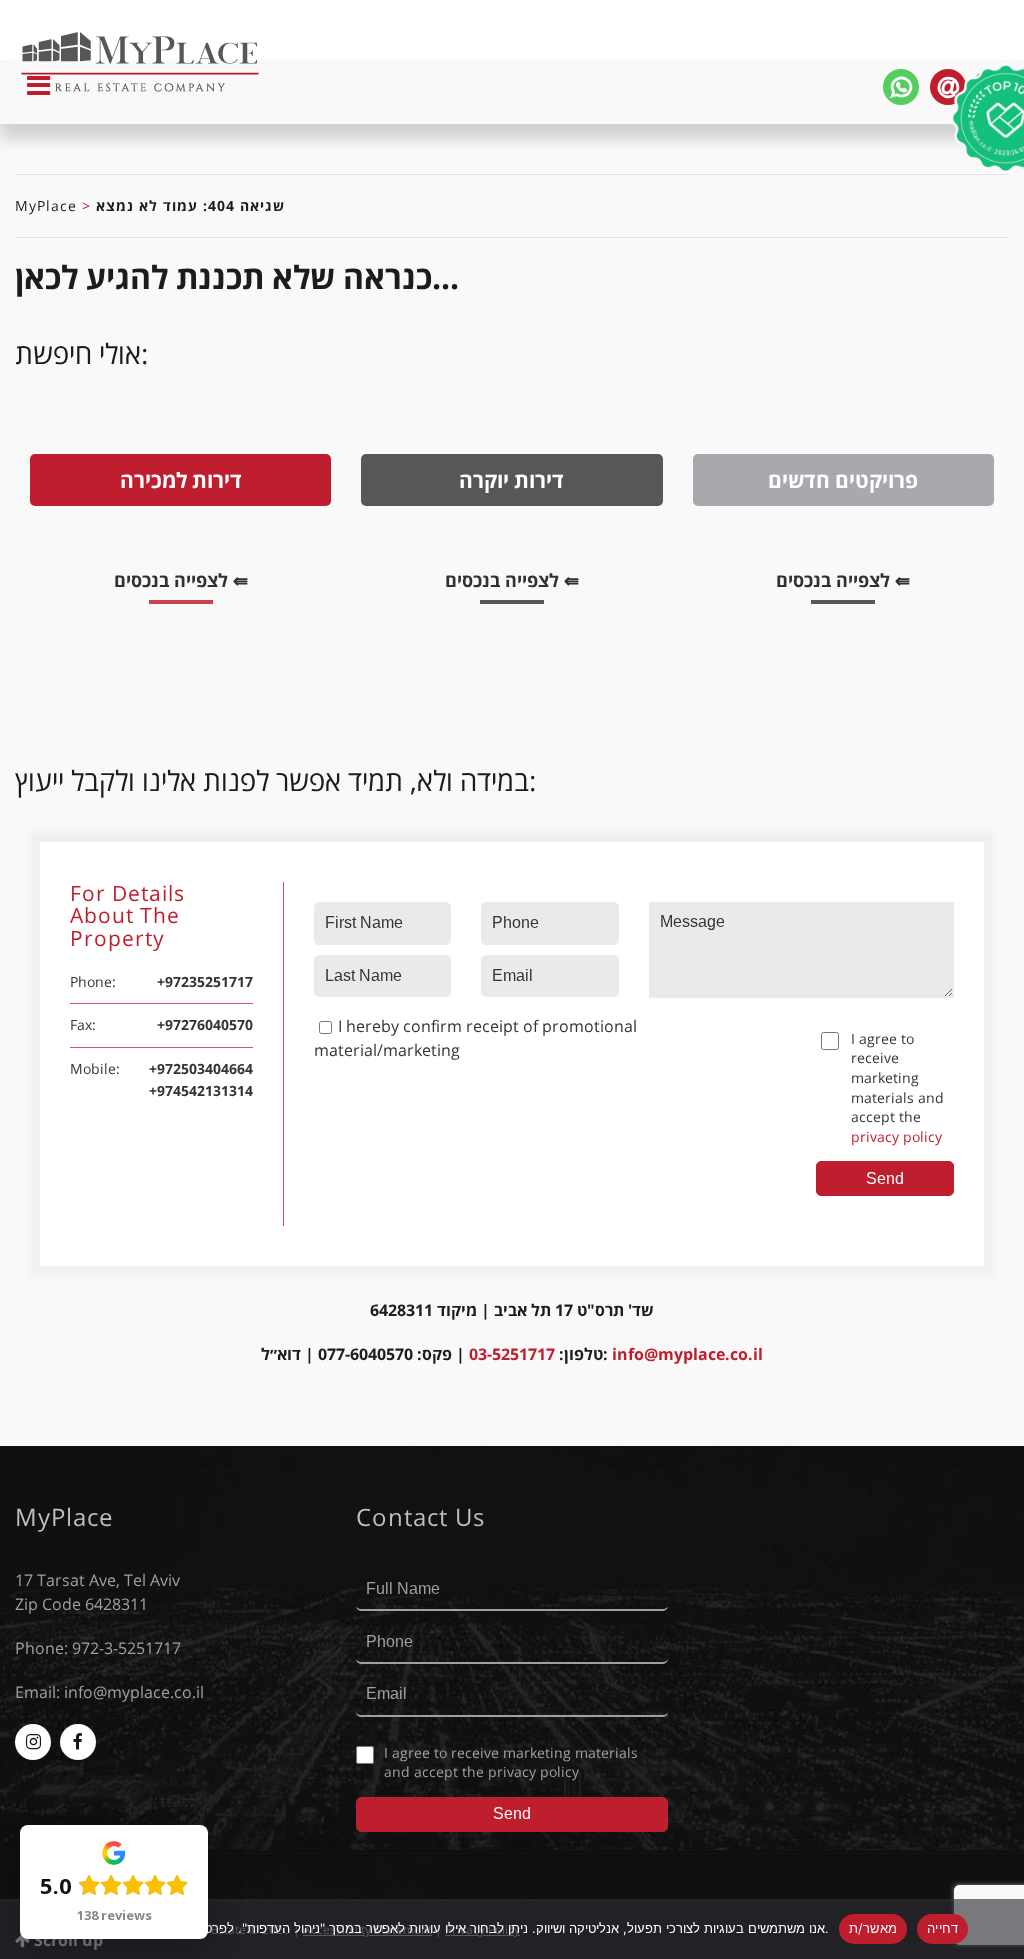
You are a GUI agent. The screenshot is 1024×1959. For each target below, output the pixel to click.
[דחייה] (999, 1929)
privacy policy (896, 1136)
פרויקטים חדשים (843, 479)
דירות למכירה (181, 479)
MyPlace (46, 205)
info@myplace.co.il (687, 1354)
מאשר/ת (873, 1928)
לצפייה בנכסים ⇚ (191, 583)
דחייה (942, 1928)
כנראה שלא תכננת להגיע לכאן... (237, 277)
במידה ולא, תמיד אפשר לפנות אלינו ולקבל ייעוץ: (275, 780)
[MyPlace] (96, 64)
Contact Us (420, 1517)
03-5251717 (512, 1354)
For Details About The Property (127, 917)
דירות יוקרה (511, 479)
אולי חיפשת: (81, 353)
